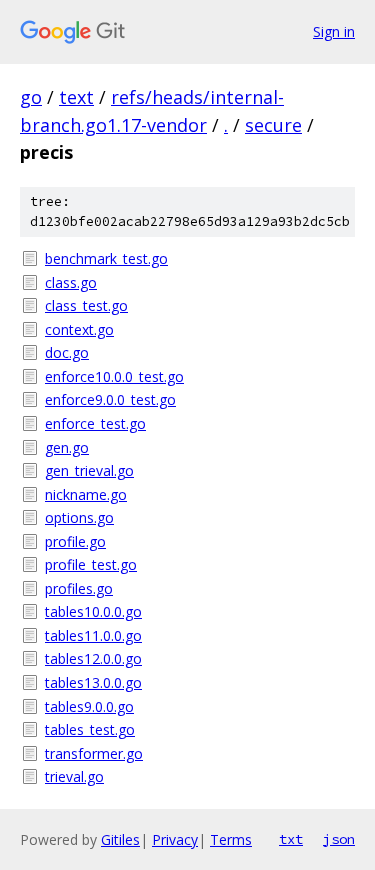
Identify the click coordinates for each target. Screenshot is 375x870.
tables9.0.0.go (89, 706)
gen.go (67, 447)
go (31, 97)
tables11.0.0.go (93, 635)
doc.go (67, 352)
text (76, 97)
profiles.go (79, 588)
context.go (79, 329)
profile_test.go (91, 564)
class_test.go (86, 305)
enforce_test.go (95, 423)
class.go (71, 282)
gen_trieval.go (89, 470)
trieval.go (74, 776)
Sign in (334, 31)
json (339, 839)
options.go (79, 517)
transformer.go (94, 753)
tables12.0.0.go (93, 658)
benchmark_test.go (106, 258)
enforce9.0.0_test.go (110, 399)
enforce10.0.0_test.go (114, 376)
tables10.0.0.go (93, 611)
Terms (231, 839)
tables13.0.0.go (93, 682)
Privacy (175, 839)
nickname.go (86, 494)
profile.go (75, 541)
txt (291, 839)
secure (273, 125)
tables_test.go (90, 729)
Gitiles (120, 839)
